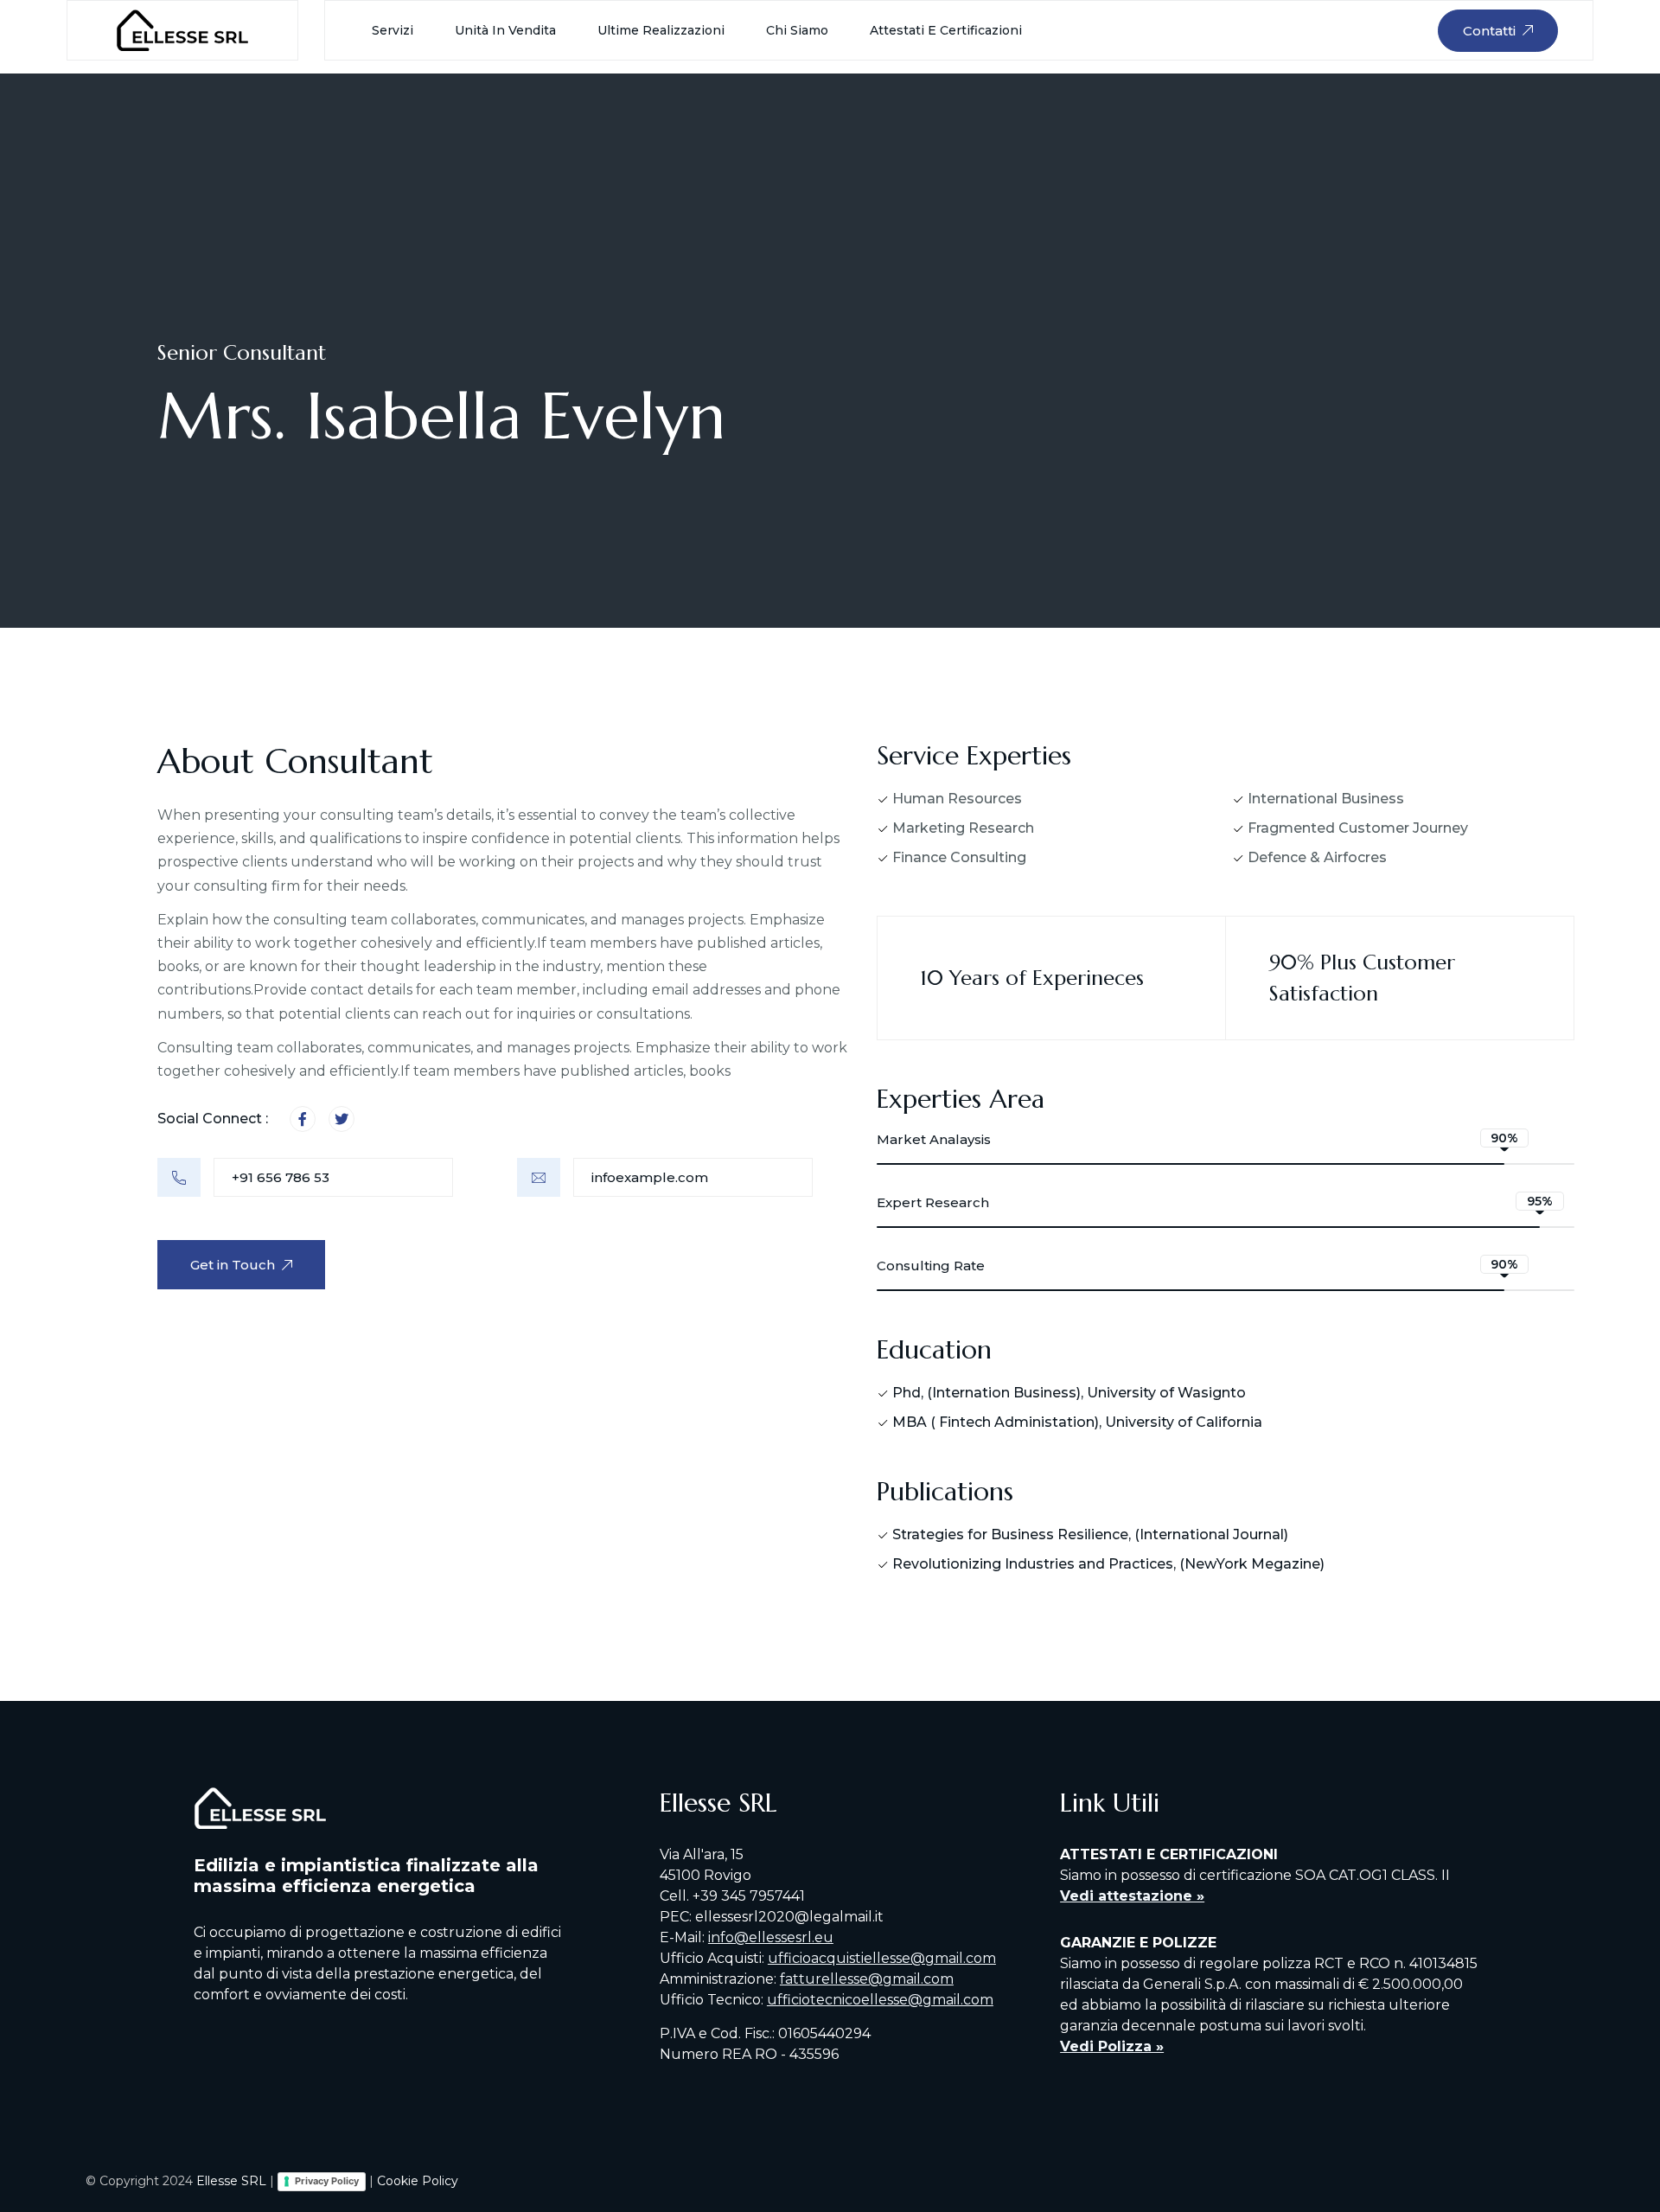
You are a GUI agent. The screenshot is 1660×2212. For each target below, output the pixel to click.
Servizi (393, 30)
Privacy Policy (327, 2181)
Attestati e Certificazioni (946, 30)
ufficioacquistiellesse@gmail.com (882, 1958)
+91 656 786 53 (281, 1177)
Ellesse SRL (231, 2181)
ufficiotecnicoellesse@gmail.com (880, 2000)
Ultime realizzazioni (661, 30)
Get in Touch (233, 1265)
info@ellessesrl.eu (771, 1937)
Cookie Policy (418, 2181)
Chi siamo (797, 30)
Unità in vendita (505, 30)
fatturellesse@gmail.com (867, 1979)
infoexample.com (650, 1177)
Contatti (1489, 31)
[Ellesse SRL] (182, 29)
